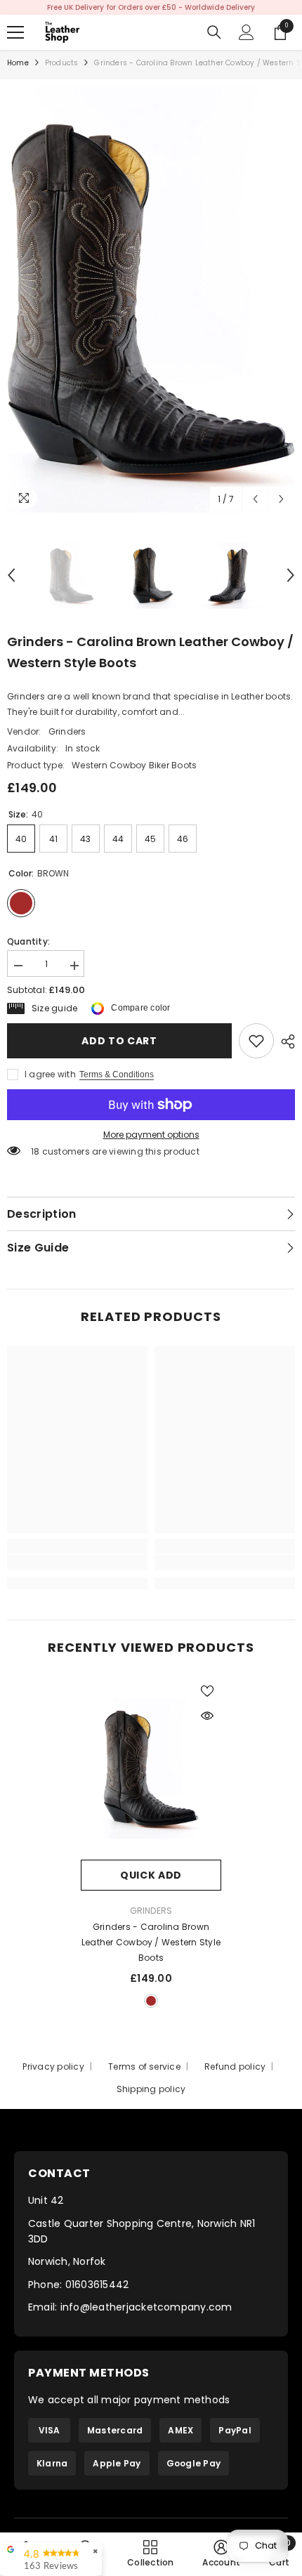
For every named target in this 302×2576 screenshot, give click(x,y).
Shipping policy (151, 2089)
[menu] (15, 32)
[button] (255, 499)
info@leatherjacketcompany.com (146, 2307)
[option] (151, 7)
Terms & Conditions (117, 1075)
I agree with (50, 1074)
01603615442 (97, 2285)
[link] (256, 1041)
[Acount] (247, 32)
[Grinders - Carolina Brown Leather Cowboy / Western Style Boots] (151, 1768)
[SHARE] (284, 1041)
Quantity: (28, 941)
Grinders (67, 731)
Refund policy (235, 2066)
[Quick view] (207, 1716)
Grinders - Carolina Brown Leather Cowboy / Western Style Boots (151, 1942)
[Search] (214, 32)
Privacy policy (53, 2066)
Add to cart (119, 1041)
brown (151, 2001)
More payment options (151, 1135)
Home (18, 63)
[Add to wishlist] (207, 1691)
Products (62, 63)
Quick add (151, 1875)
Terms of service (144, 2066)
